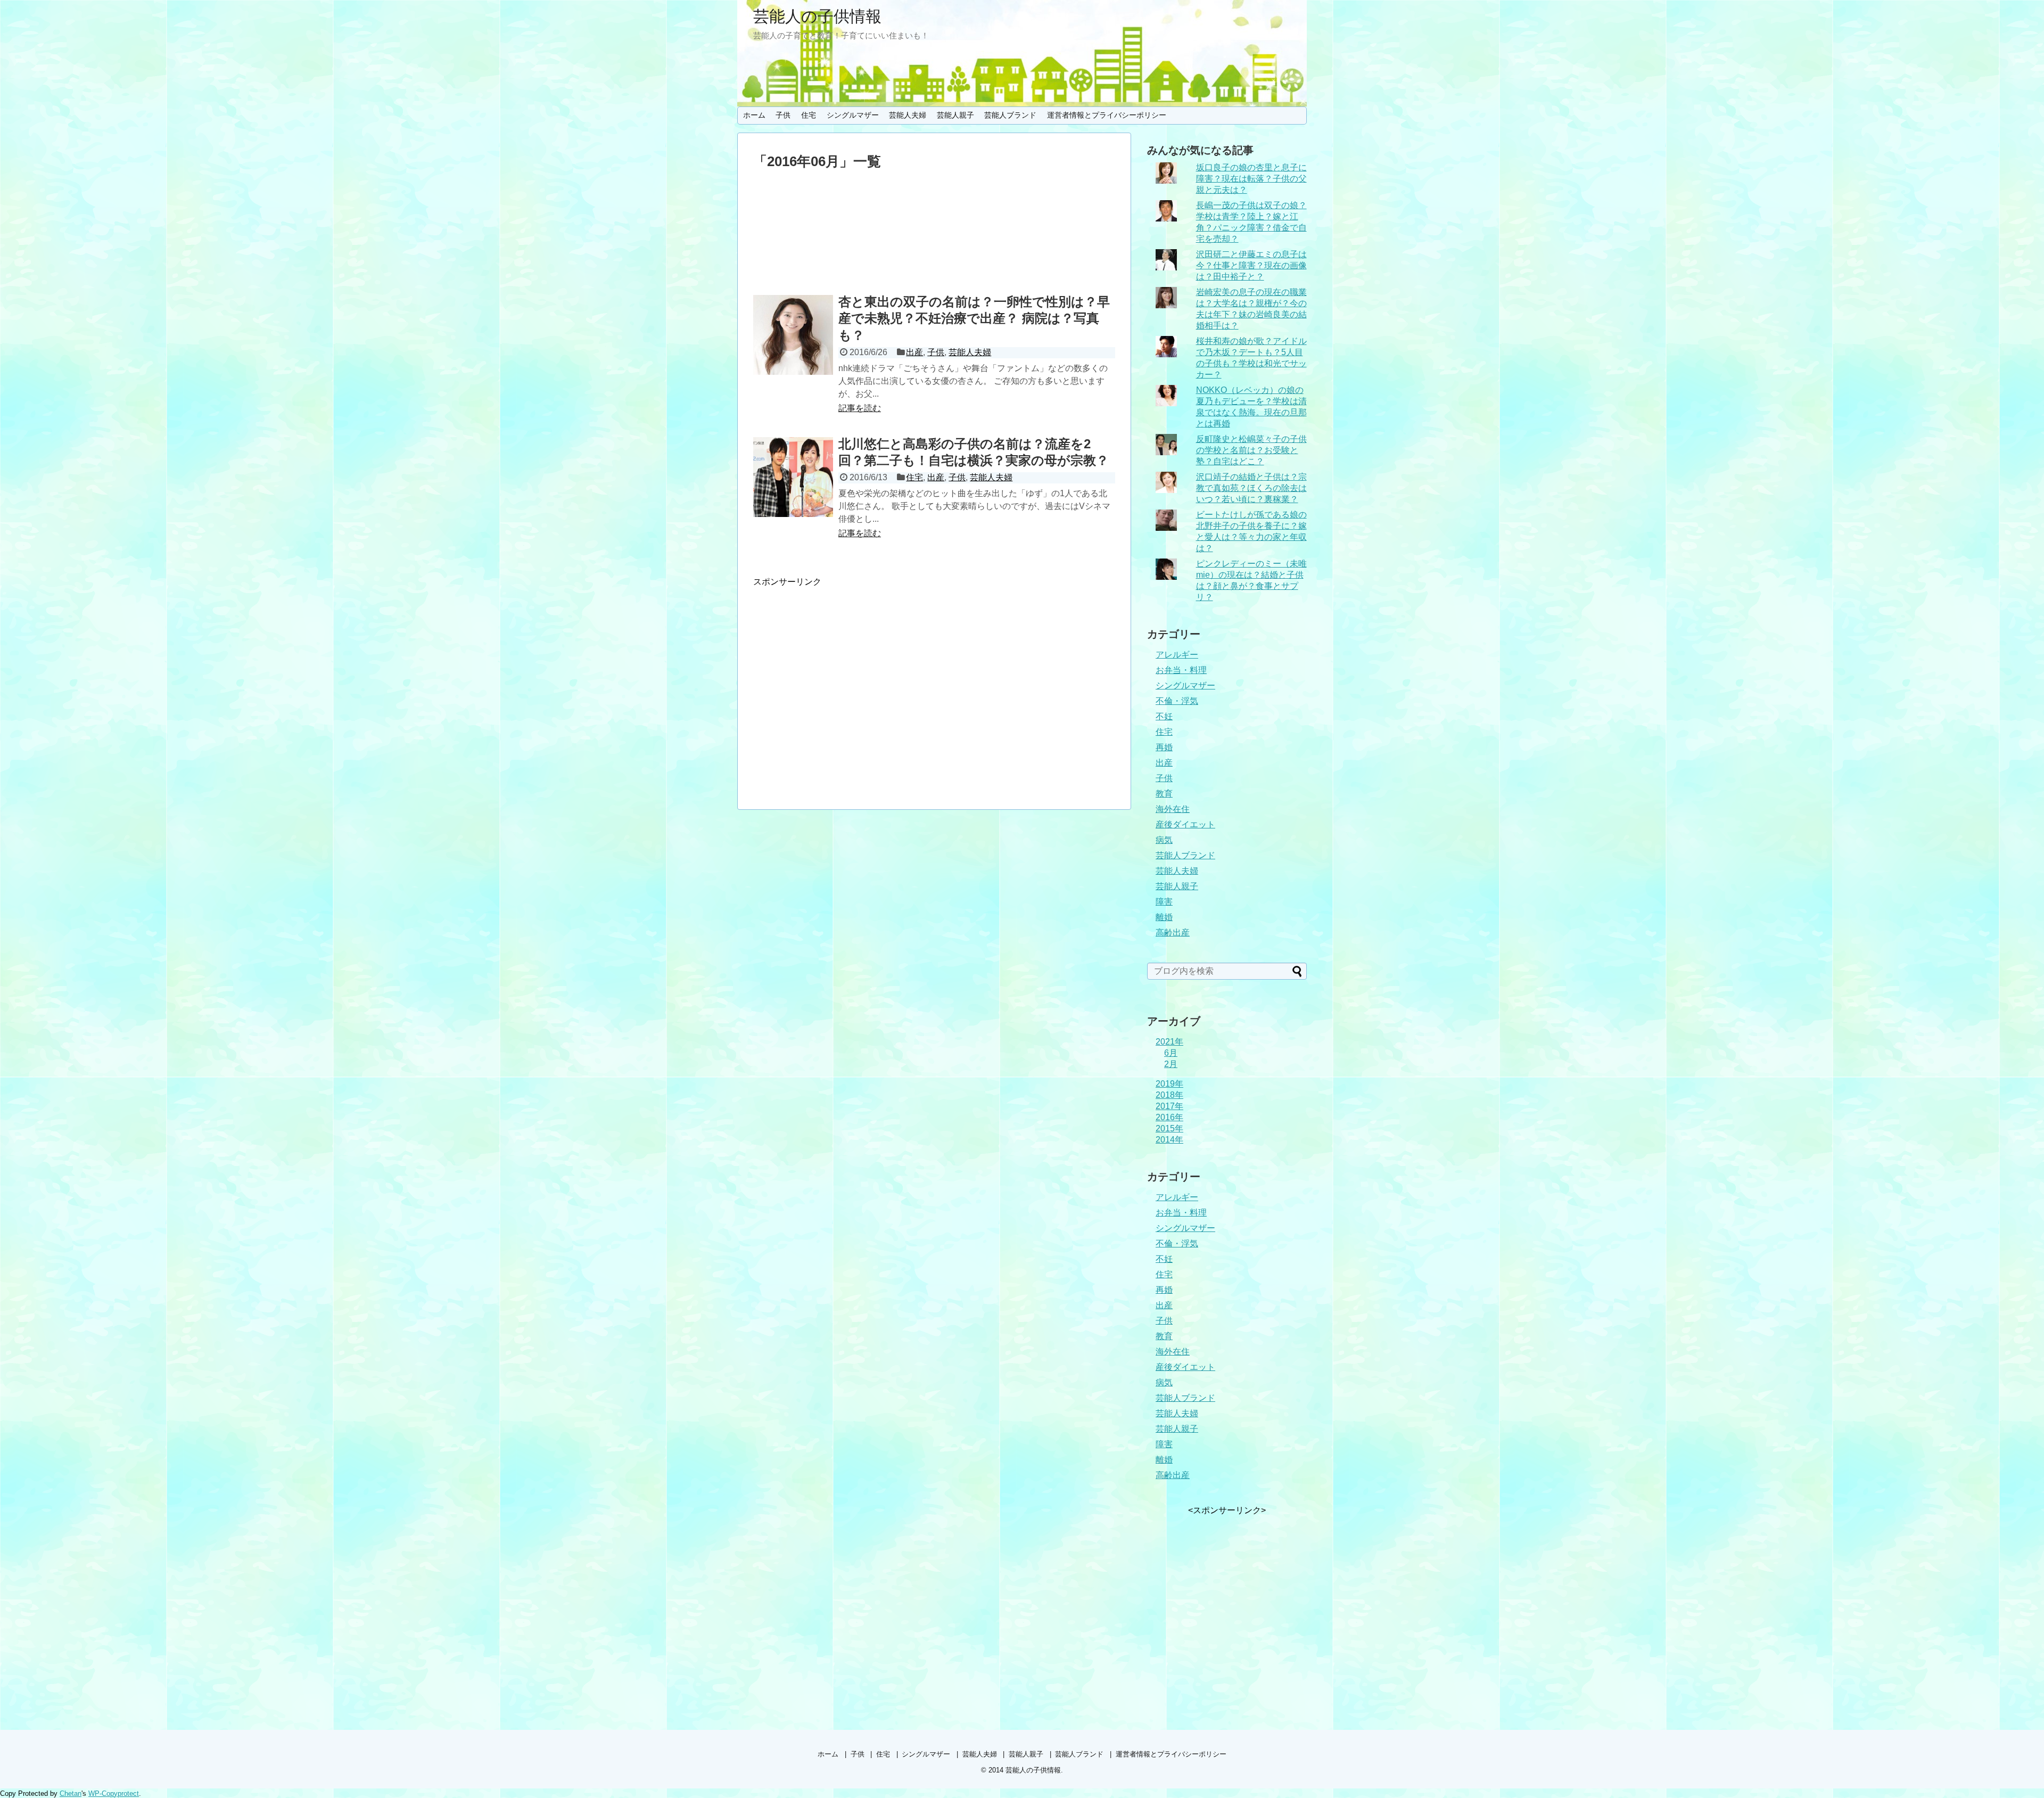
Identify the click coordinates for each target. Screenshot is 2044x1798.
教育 (1164, 794)
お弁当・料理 (1181, 670)
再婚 (1164, 747)
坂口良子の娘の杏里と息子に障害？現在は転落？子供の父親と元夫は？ (1251, 179)
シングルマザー (853, 115)
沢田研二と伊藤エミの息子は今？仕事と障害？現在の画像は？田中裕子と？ (1251, 265)
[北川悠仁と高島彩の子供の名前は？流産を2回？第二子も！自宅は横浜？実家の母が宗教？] (793, 477)
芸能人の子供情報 (817, 16)
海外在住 (1173, 809)
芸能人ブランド (1010, 115)
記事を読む (860, 408)
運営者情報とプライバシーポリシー (1107, 115)
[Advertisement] (934, 235)
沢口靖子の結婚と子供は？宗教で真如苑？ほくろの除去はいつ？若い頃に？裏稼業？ (1251, 488)
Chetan (71, 1793)
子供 (783, 115)
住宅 (809, 115)
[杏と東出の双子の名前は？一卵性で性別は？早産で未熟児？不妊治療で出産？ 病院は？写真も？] (793, 335)
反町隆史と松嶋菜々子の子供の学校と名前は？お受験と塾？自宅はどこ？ (1251, 450)
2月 (1171, 1064)
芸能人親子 (955, 115)
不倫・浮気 (1177, 701)
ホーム (754, 115)
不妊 (1164, 716)
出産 (914, 352)
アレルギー (1177, 655)
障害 (1164, 902)
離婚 (1164, 917)
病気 (1164, 840)
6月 (1171, 1053)
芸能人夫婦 (908, 115)
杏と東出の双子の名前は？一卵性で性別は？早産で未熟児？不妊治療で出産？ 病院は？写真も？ (974, 318)
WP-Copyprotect (114, 1793)
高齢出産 (1173, 933)
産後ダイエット (1185, 824)
